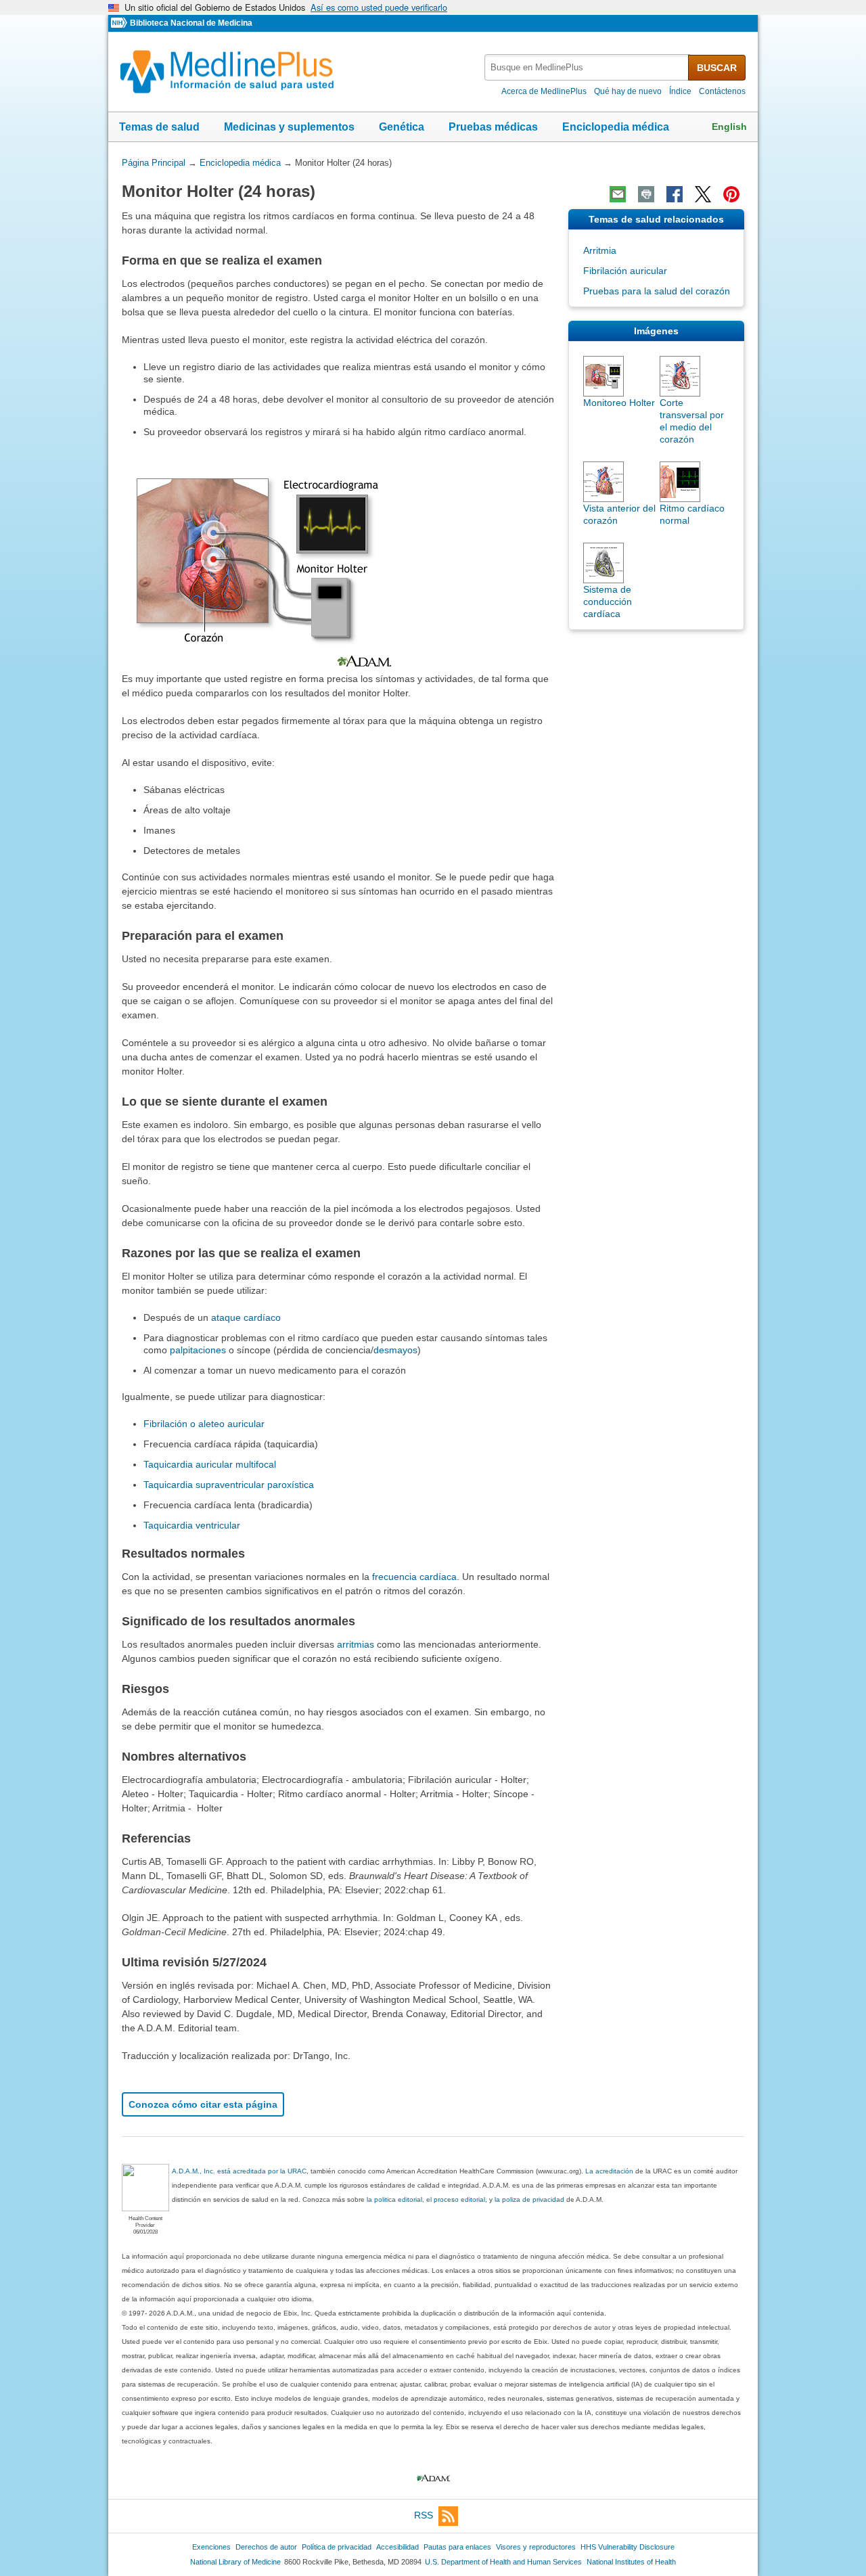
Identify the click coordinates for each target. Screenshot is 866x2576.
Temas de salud (159, 127)
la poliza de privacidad (529, 2199)
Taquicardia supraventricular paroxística (229, 1485)
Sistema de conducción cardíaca (608, 602)
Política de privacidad (337, 2547)
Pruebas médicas (493, 127)
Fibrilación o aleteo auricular (204, 1424)
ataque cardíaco (246, 1317)
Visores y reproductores (536, 2547)
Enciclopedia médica (616, 127)
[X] (703, 194)
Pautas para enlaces (457, 2547)
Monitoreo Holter (619, 403)
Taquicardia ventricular (192, 1525)
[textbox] (587, 67)
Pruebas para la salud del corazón (657, 291)
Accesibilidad (397, 2547)
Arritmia (600, 250)
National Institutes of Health (631, 2562)
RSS (424, 2515)
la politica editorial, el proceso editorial (426, 2199)
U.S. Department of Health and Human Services (503, 2562)
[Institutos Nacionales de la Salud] (120, 23)
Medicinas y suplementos (289, 127)
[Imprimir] (646, 194)
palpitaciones (198, 1350)
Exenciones (211, 2547)
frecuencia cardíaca (414, 1577)
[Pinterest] (731, 194)
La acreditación (609, 2171)
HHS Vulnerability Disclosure (628, 2547)
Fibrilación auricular (625, 271)
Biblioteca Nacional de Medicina (191, 23)
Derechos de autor (266, 2547)
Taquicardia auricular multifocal (210, 1464)
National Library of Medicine (235, 2562)
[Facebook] (675, 194)
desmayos (395, 1350)
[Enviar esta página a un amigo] (618, 194)
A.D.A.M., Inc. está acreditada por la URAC (239, 2171)
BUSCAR (717, 68)
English (729, 127)
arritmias (356, 1644)
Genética (402, 127)
